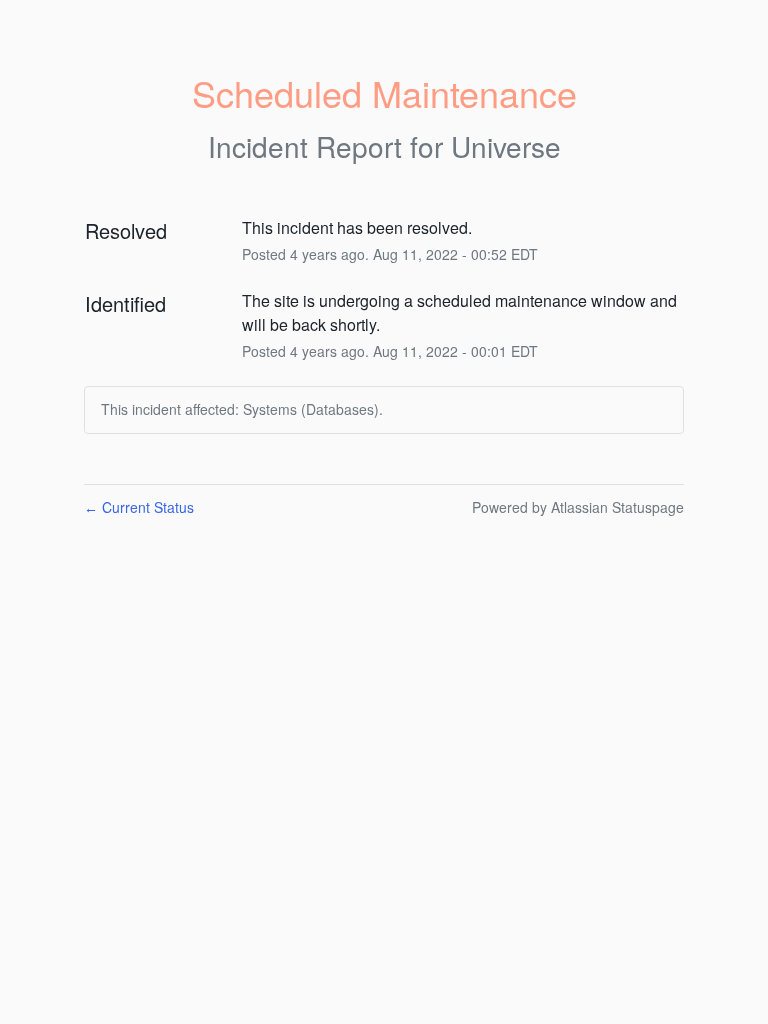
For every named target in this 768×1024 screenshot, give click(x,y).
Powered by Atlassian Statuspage (578, 507)
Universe (506, 146)
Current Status (139, 507)
